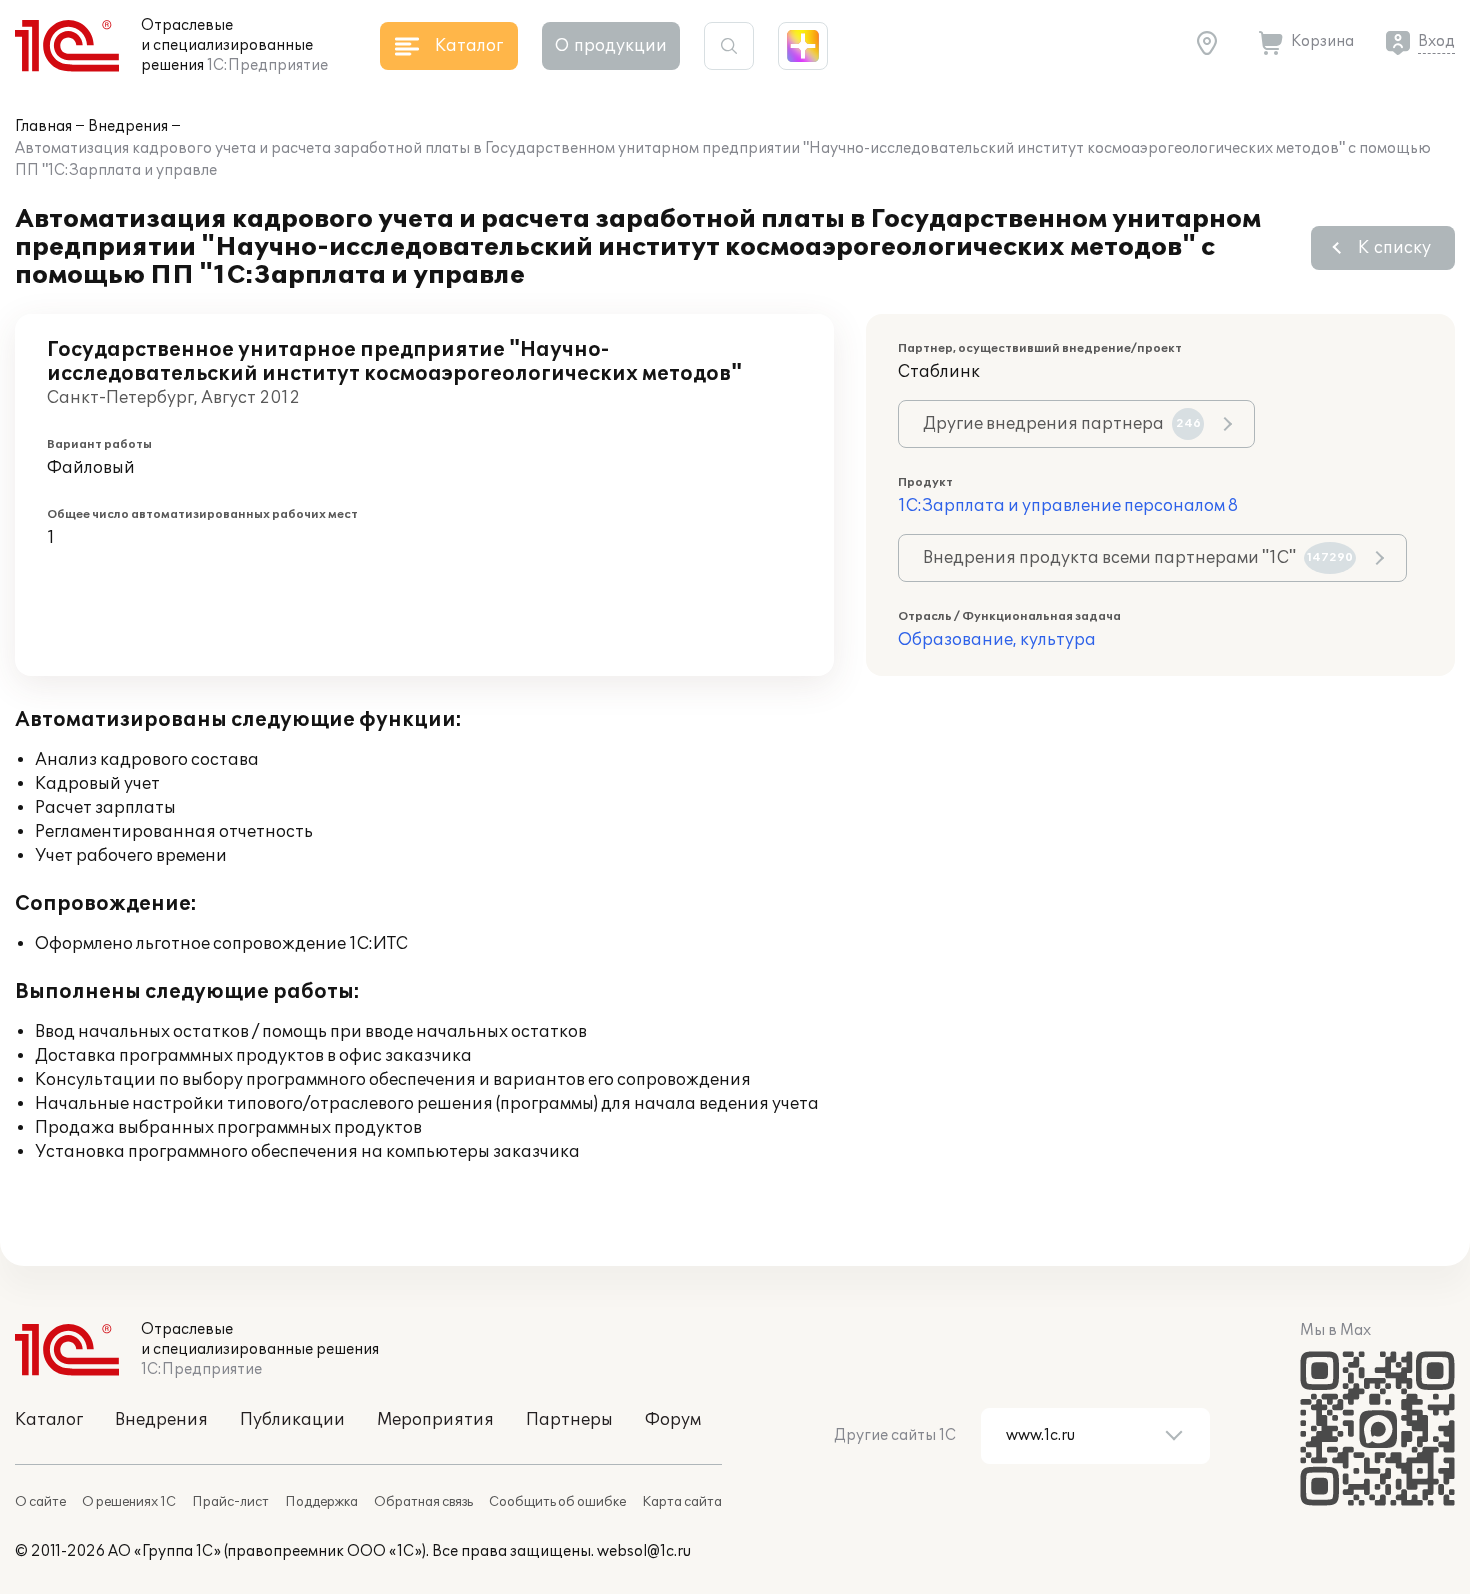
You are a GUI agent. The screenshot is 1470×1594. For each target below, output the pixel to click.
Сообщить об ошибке (557, 1502)
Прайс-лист (230, 1502)
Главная (43, 126)
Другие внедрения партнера (1062, 424)
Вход (1436, 41)
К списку (1394, 248)
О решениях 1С (129, 1502)
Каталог (49, 1420)
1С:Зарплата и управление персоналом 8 (1068, 506)
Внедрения (128, 126)
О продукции (611, 46)
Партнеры (569, 1420)
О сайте (40, 1502)
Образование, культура (997, 640)
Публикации (292, 1420)
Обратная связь (423, 1502)
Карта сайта (682, 1502)
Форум (673, 1420)
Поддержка (321, 1502)
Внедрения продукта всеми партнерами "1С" (1138, 558)
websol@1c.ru (644, 1551)
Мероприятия (435, 1420)
